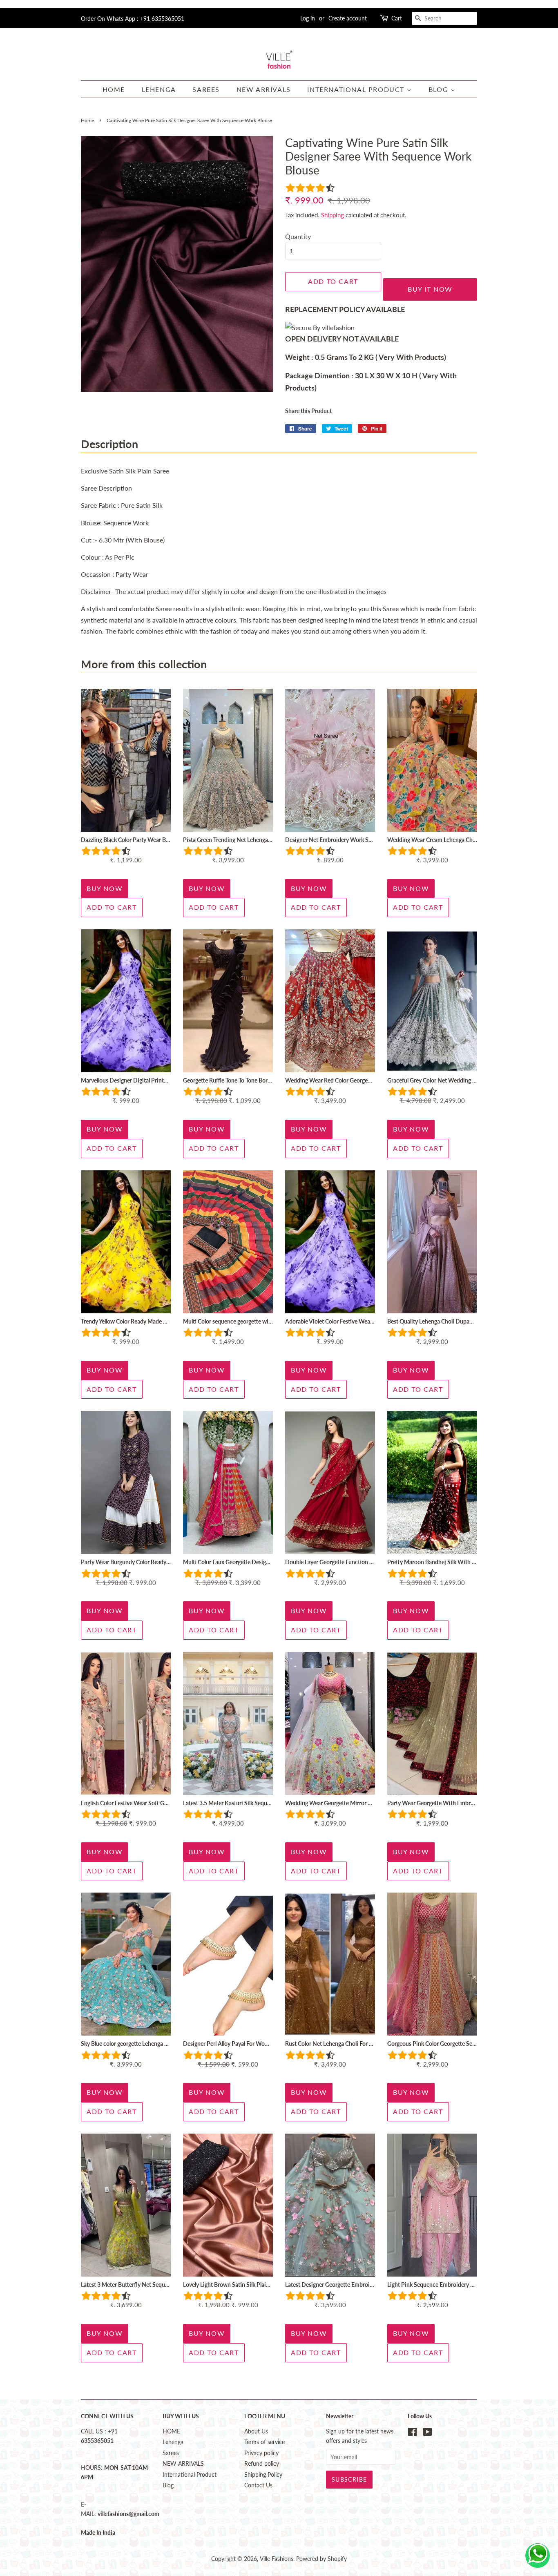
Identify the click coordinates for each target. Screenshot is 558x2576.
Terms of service (264, 2442)
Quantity (298, 236)
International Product (357, 89)
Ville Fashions (277, 2559)
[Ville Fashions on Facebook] (412, 2433)
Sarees (206, 89)
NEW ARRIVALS (264, 89)
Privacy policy (261, 2453)
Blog (440, 89)
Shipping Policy (263, 2475)
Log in (308, 18)
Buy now (105, 888)
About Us (256, 2431)
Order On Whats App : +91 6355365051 (133, 19)
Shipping (333, 215)
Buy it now (430, 289)
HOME (114, 89)
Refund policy (262, 2464)
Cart (397, 18)
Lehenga (159, 89)
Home (87, 120)
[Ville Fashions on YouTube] (427, 2433)
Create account (348, 18)
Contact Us (258, 2485)
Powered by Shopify (321, 2559)
